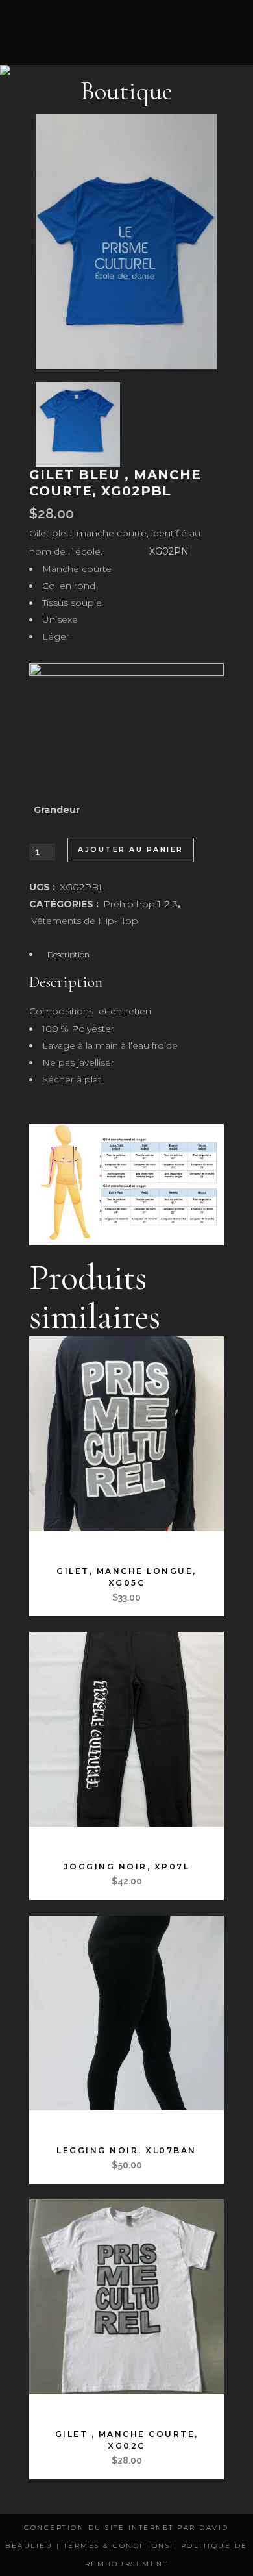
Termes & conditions (117, 2546)
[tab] (126, 954)
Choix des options (89, 1544)
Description (68, 954)
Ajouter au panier (131, 849)
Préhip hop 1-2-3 (140, 904)
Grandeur (57, 810)
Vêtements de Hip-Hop (85, 921)
